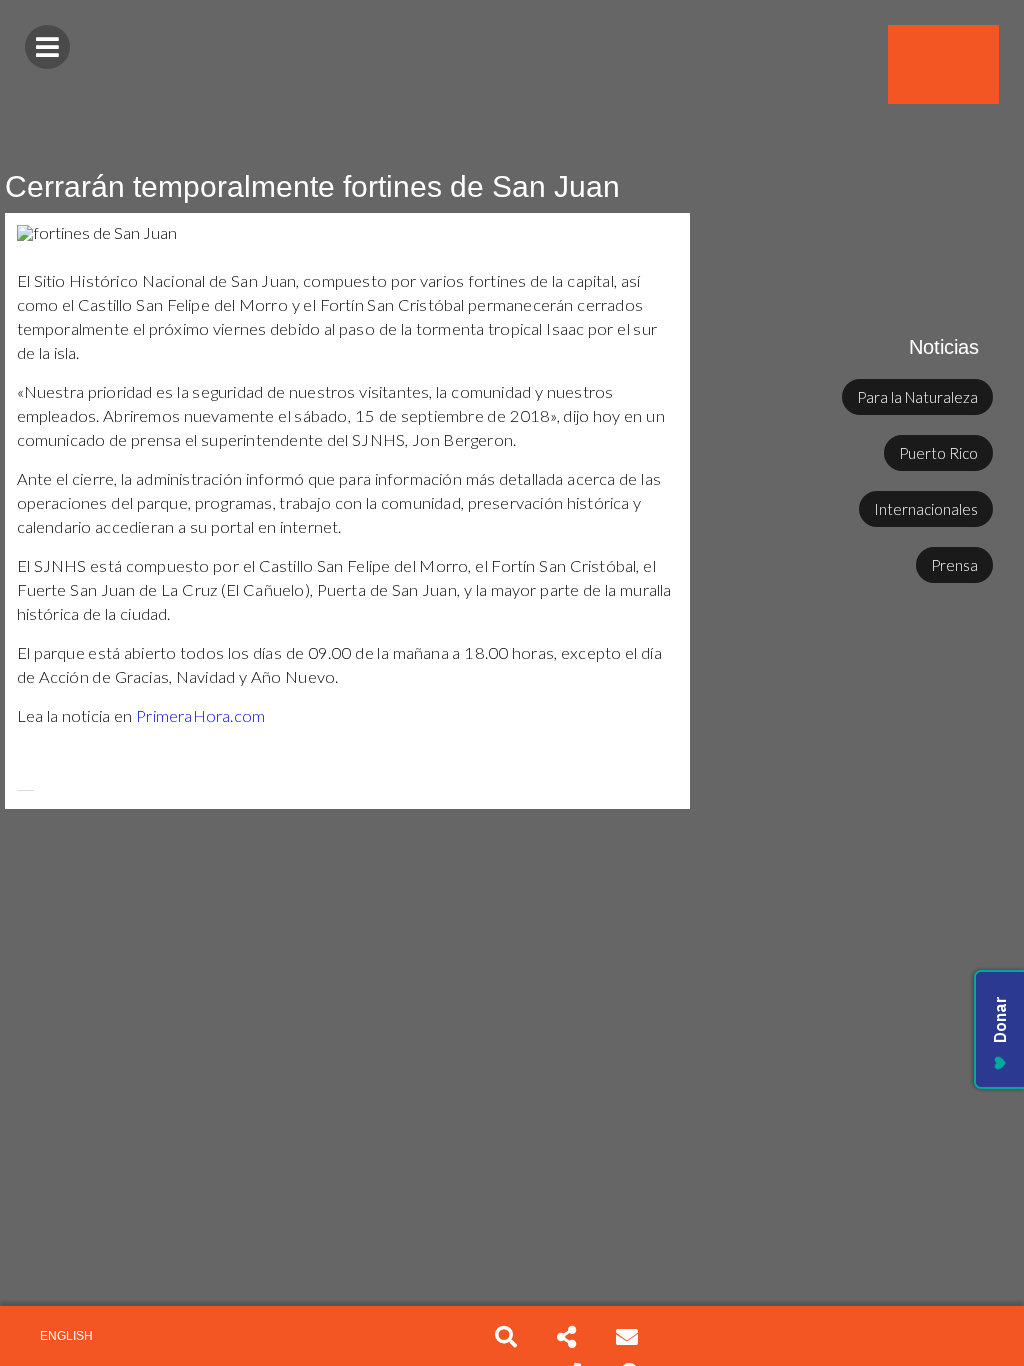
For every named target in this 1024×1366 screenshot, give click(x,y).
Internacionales (926, 509)
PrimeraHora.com (200, 716)
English (66, 1336)
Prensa (954, 565)
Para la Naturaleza (917, 397)
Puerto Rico (938, 453)
